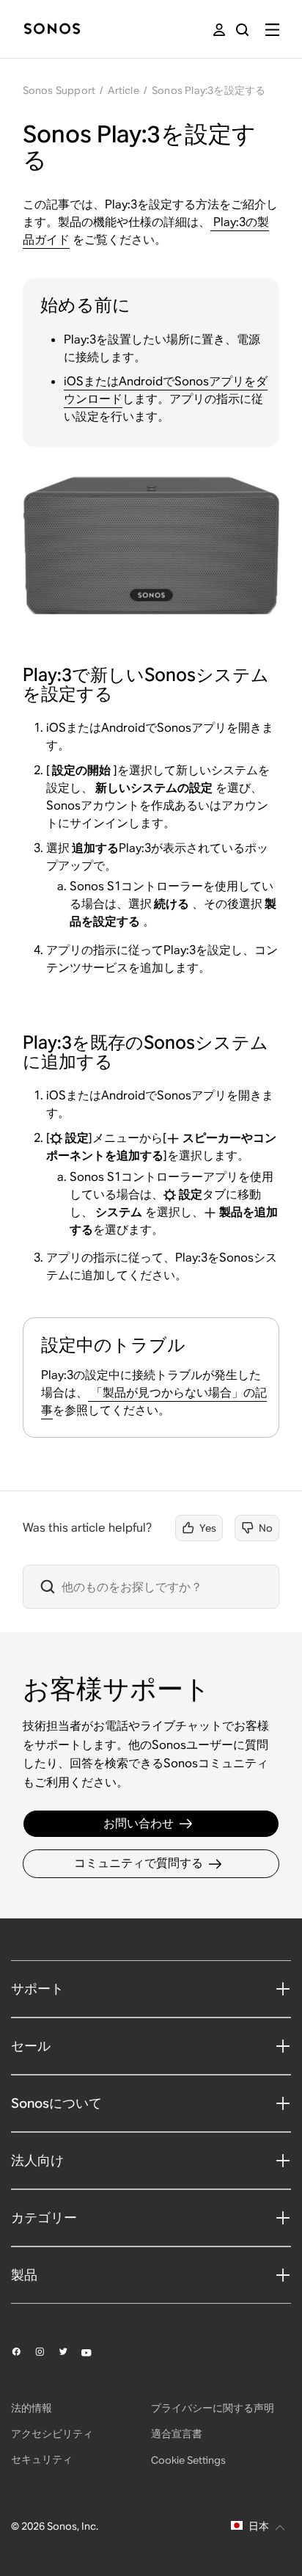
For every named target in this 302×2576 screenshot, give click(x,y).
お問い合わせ (139, 1823)
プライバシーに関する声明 (213, 2408)
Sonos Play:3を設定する (209, 90)
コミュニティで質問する (139, 1863)
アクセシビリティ (52, 2434)
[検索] (242, 30)
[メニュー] (272, 30)
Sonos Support (59, 90)
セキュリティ (42, 2459)
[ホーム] (52, 30)
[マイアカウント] (219, 30)
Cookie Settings (188, 2460)
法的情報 (32, 2408)
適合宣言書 (177, 2434)
